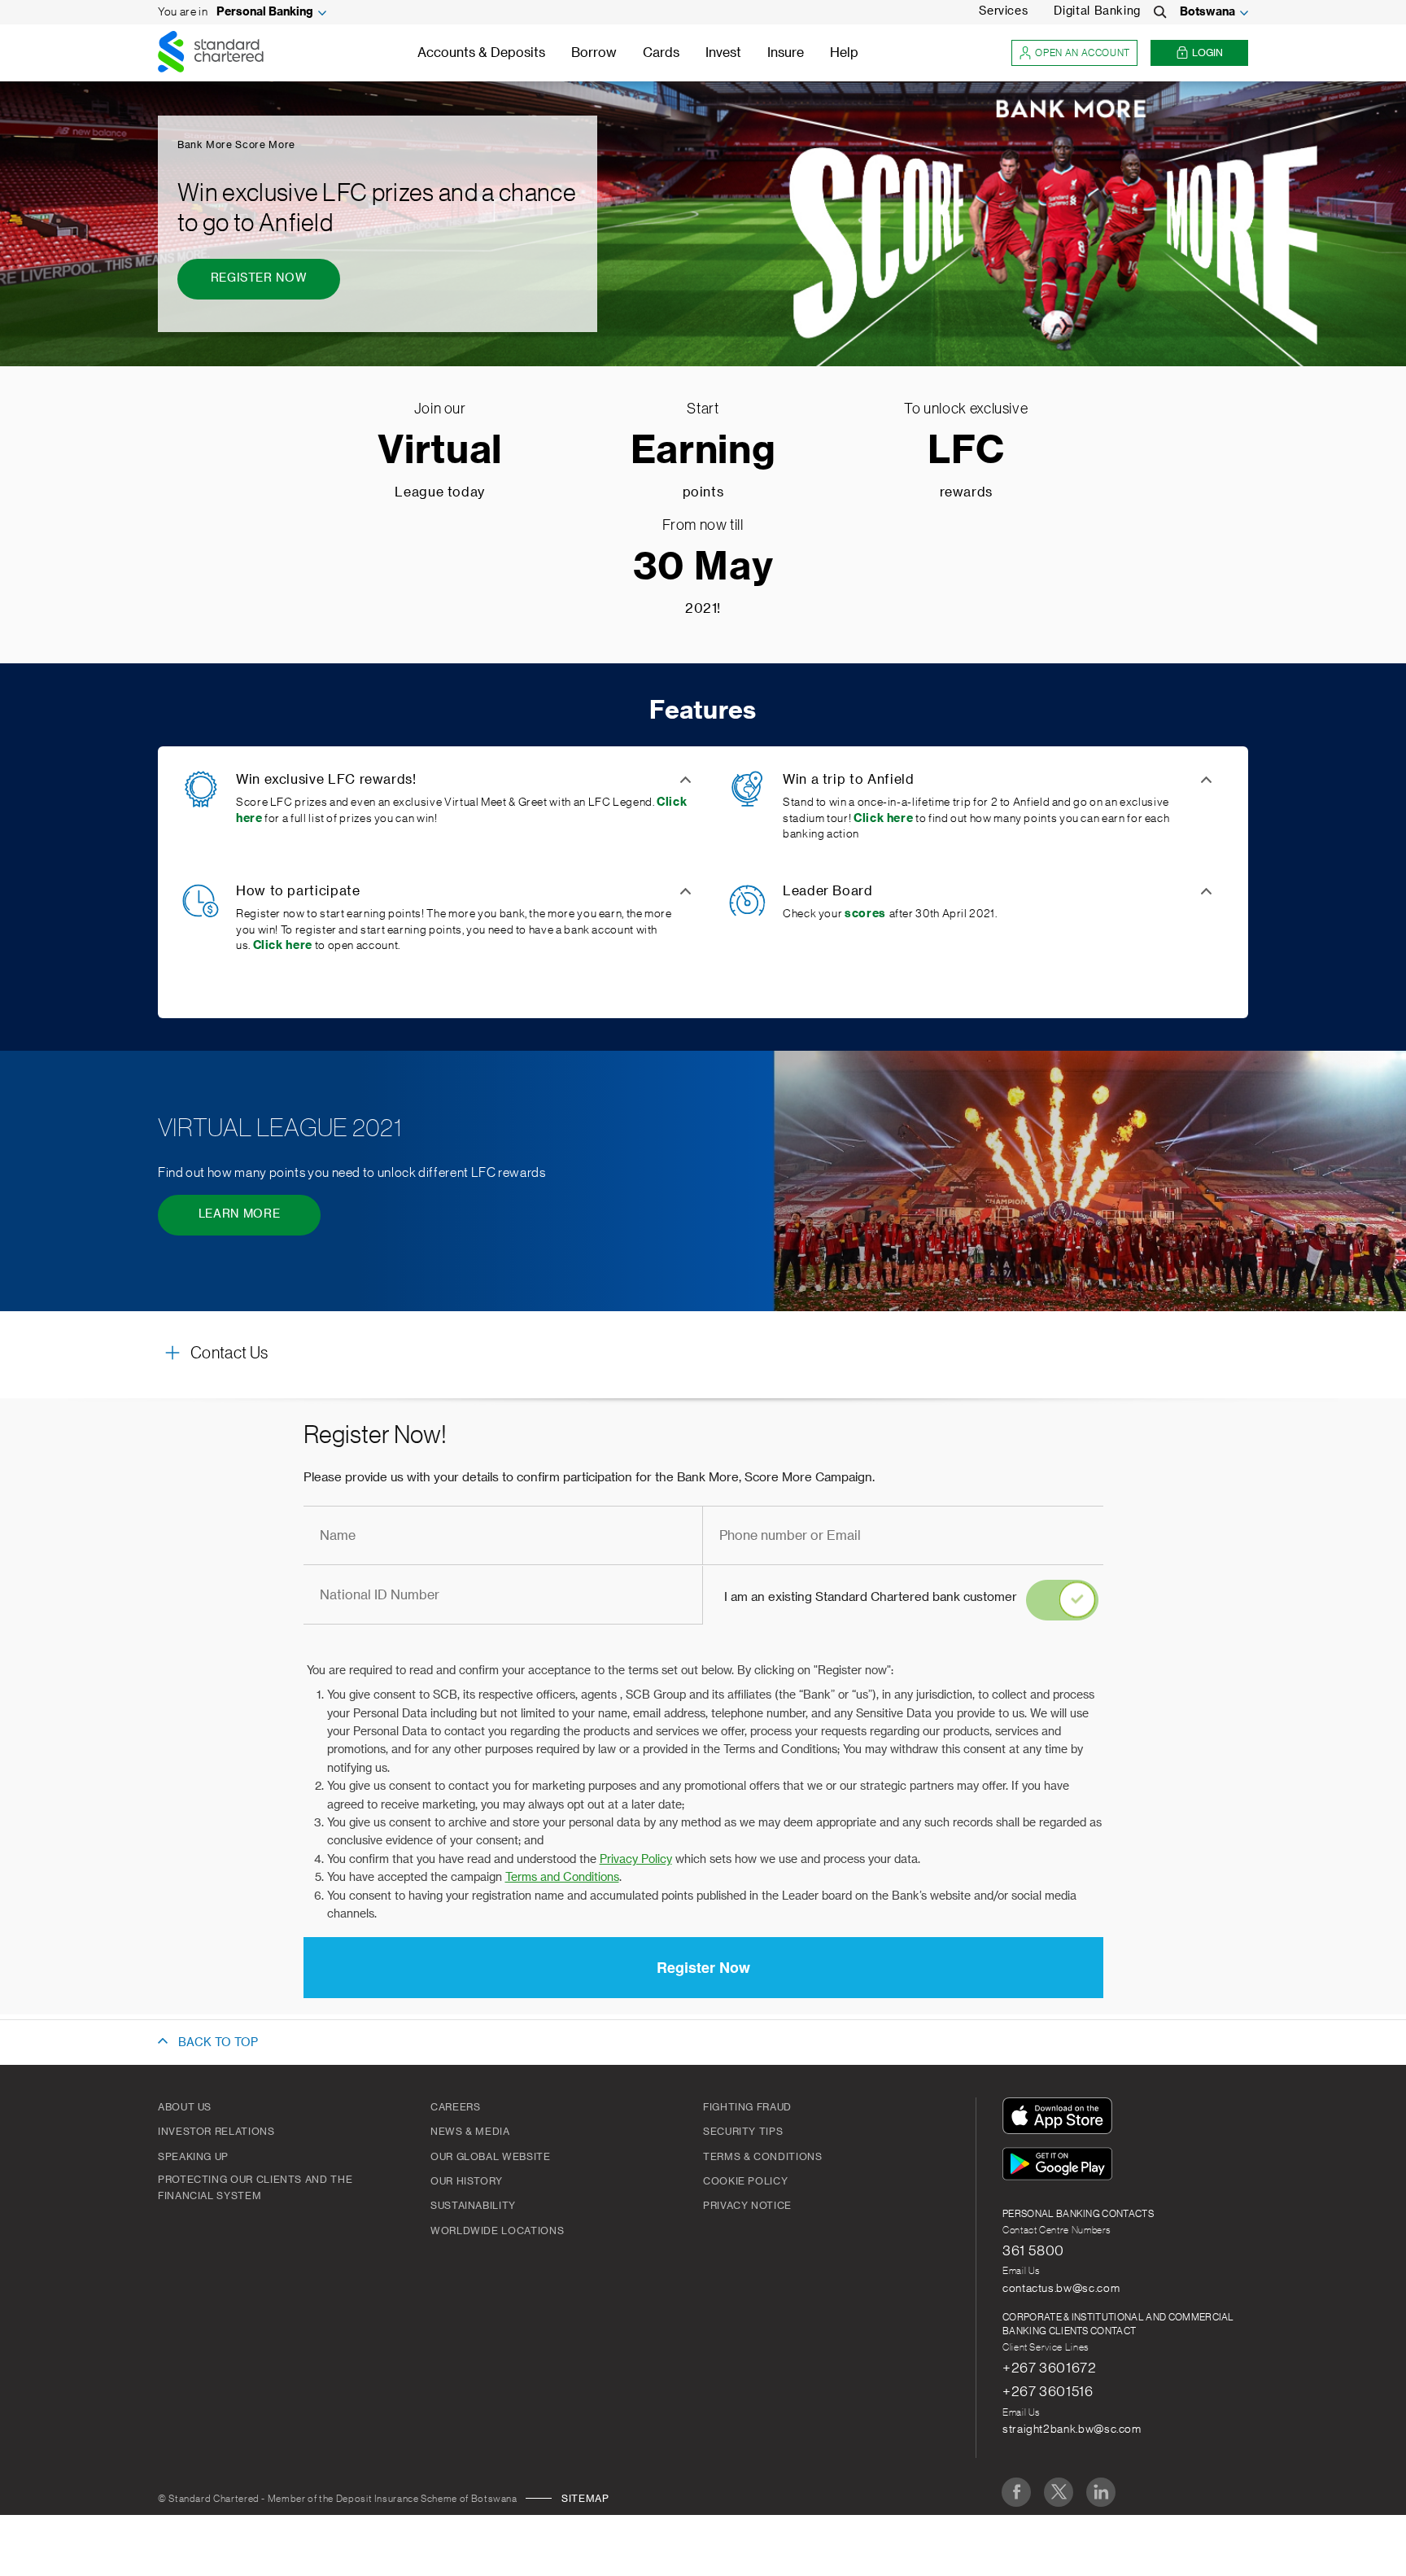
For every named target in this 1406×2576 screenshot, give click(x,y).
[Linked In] (1101, 2492)
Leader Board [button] (828, 891)
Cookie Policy (745, 2181)
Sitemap (585, 2499)
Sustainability (473, 2206)
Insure (786, 53)
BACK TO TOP (218, 2043)
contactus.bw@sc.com (1061, 2289)
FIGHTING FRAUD (747, 2107)
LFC (966, 451)
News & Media (470, 2132)
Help (844, 53)
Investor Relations (216, 2132)
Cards (661, 53)
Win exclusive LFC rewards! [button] (326, 780)
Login (1207, 53)
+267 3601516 (1048, 2391)
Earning (703, 451)
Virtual (439, 451)
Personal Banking (265, 12)
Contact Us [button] (229, 1354)
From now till (703, 525)
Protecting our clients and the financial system (255, 2188)
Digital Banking (1097, 11)
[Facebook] (1016, 2492)
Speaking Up (193, 2157)
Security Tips (743, 2132)
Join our (440, 409)
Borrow (594, 53)
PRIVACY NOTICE (747, 2206)
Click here (883, 819)
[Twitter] (1059, 2492)
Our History (467, 2181)
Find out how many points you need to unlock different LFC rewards (352, 1173)
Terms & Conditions (763, 2157)
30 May (703, 568)
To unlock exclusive (966, 409)
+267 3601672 (1050, 2368)
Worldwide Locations (497, 2231)
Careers (455, 2107)
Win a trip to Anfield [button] (848, 780)
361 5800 (1033, 2250)
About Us (185, 2107)
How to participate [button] (298, 891)
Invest (723, 53)
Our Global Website (491, 2157)
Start (703, 409)
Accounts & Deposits (481, 53)
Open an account (1083, 53)
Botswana (1207, 12)
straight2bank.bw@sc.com (1072, 2429)
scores (865, 914)
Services (1003, 11)
